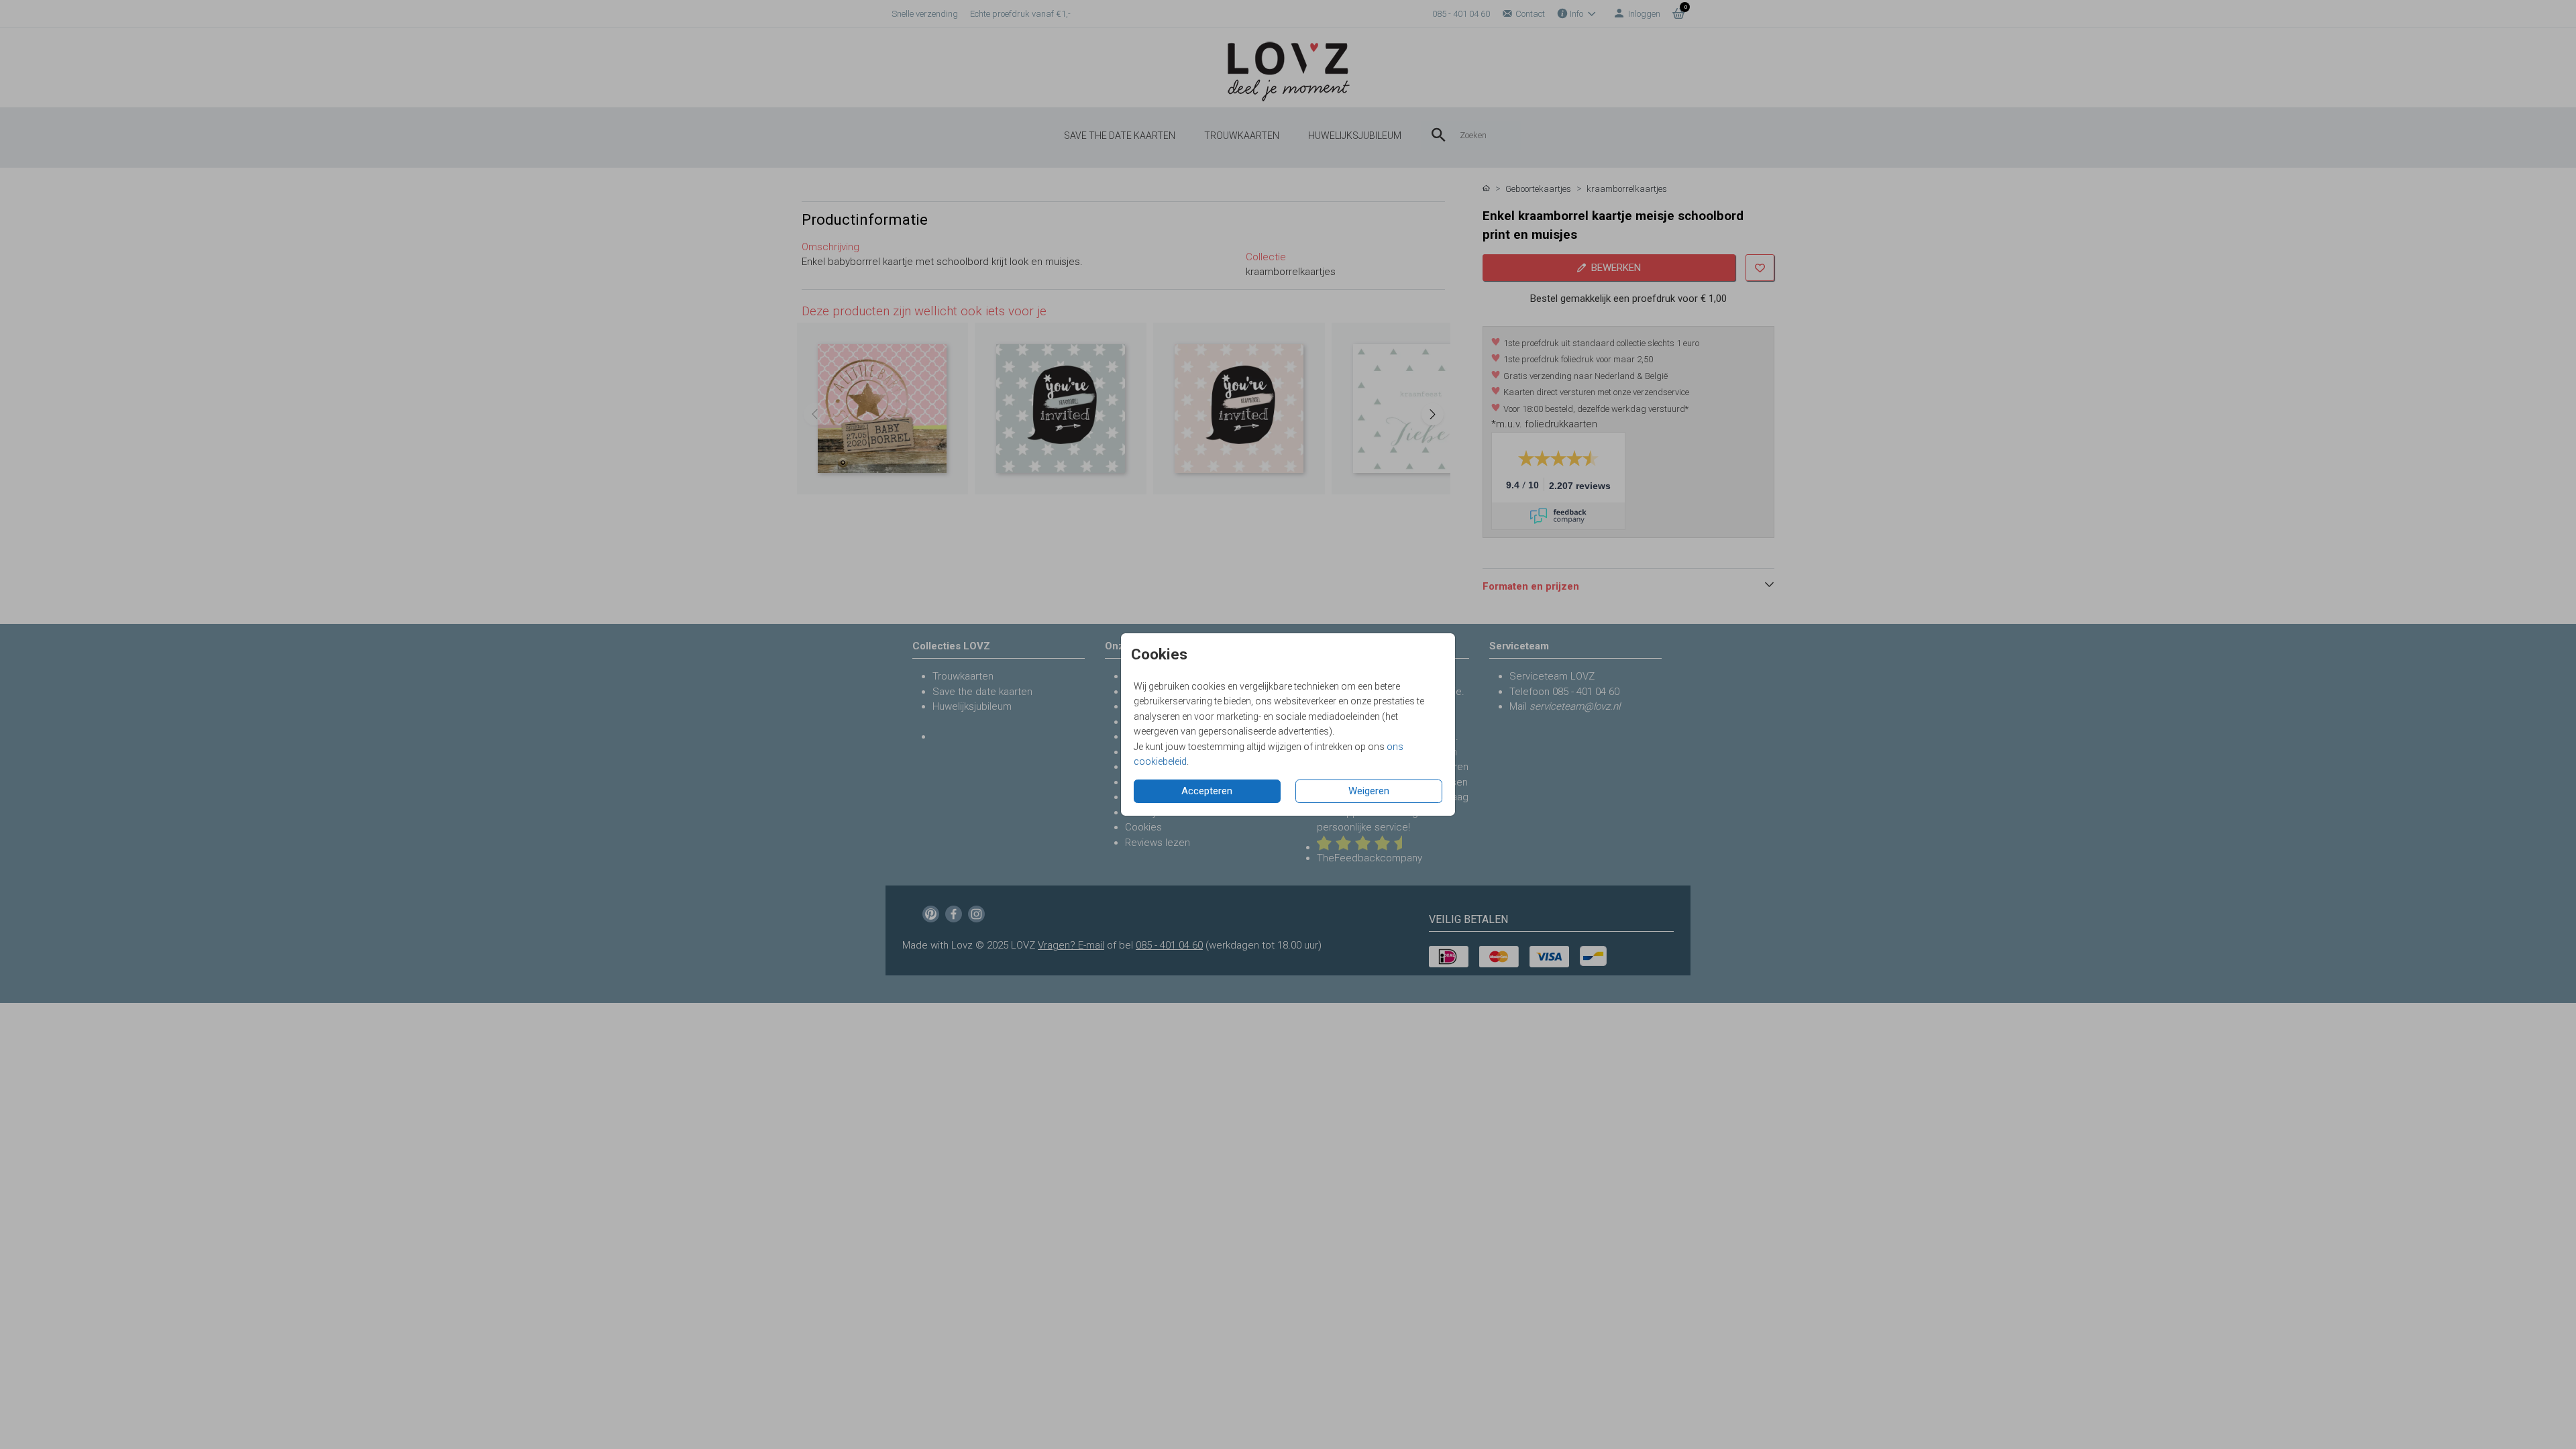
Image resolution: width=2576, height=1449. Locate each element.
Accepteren (1207, 791)
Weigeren (1369, 791)
